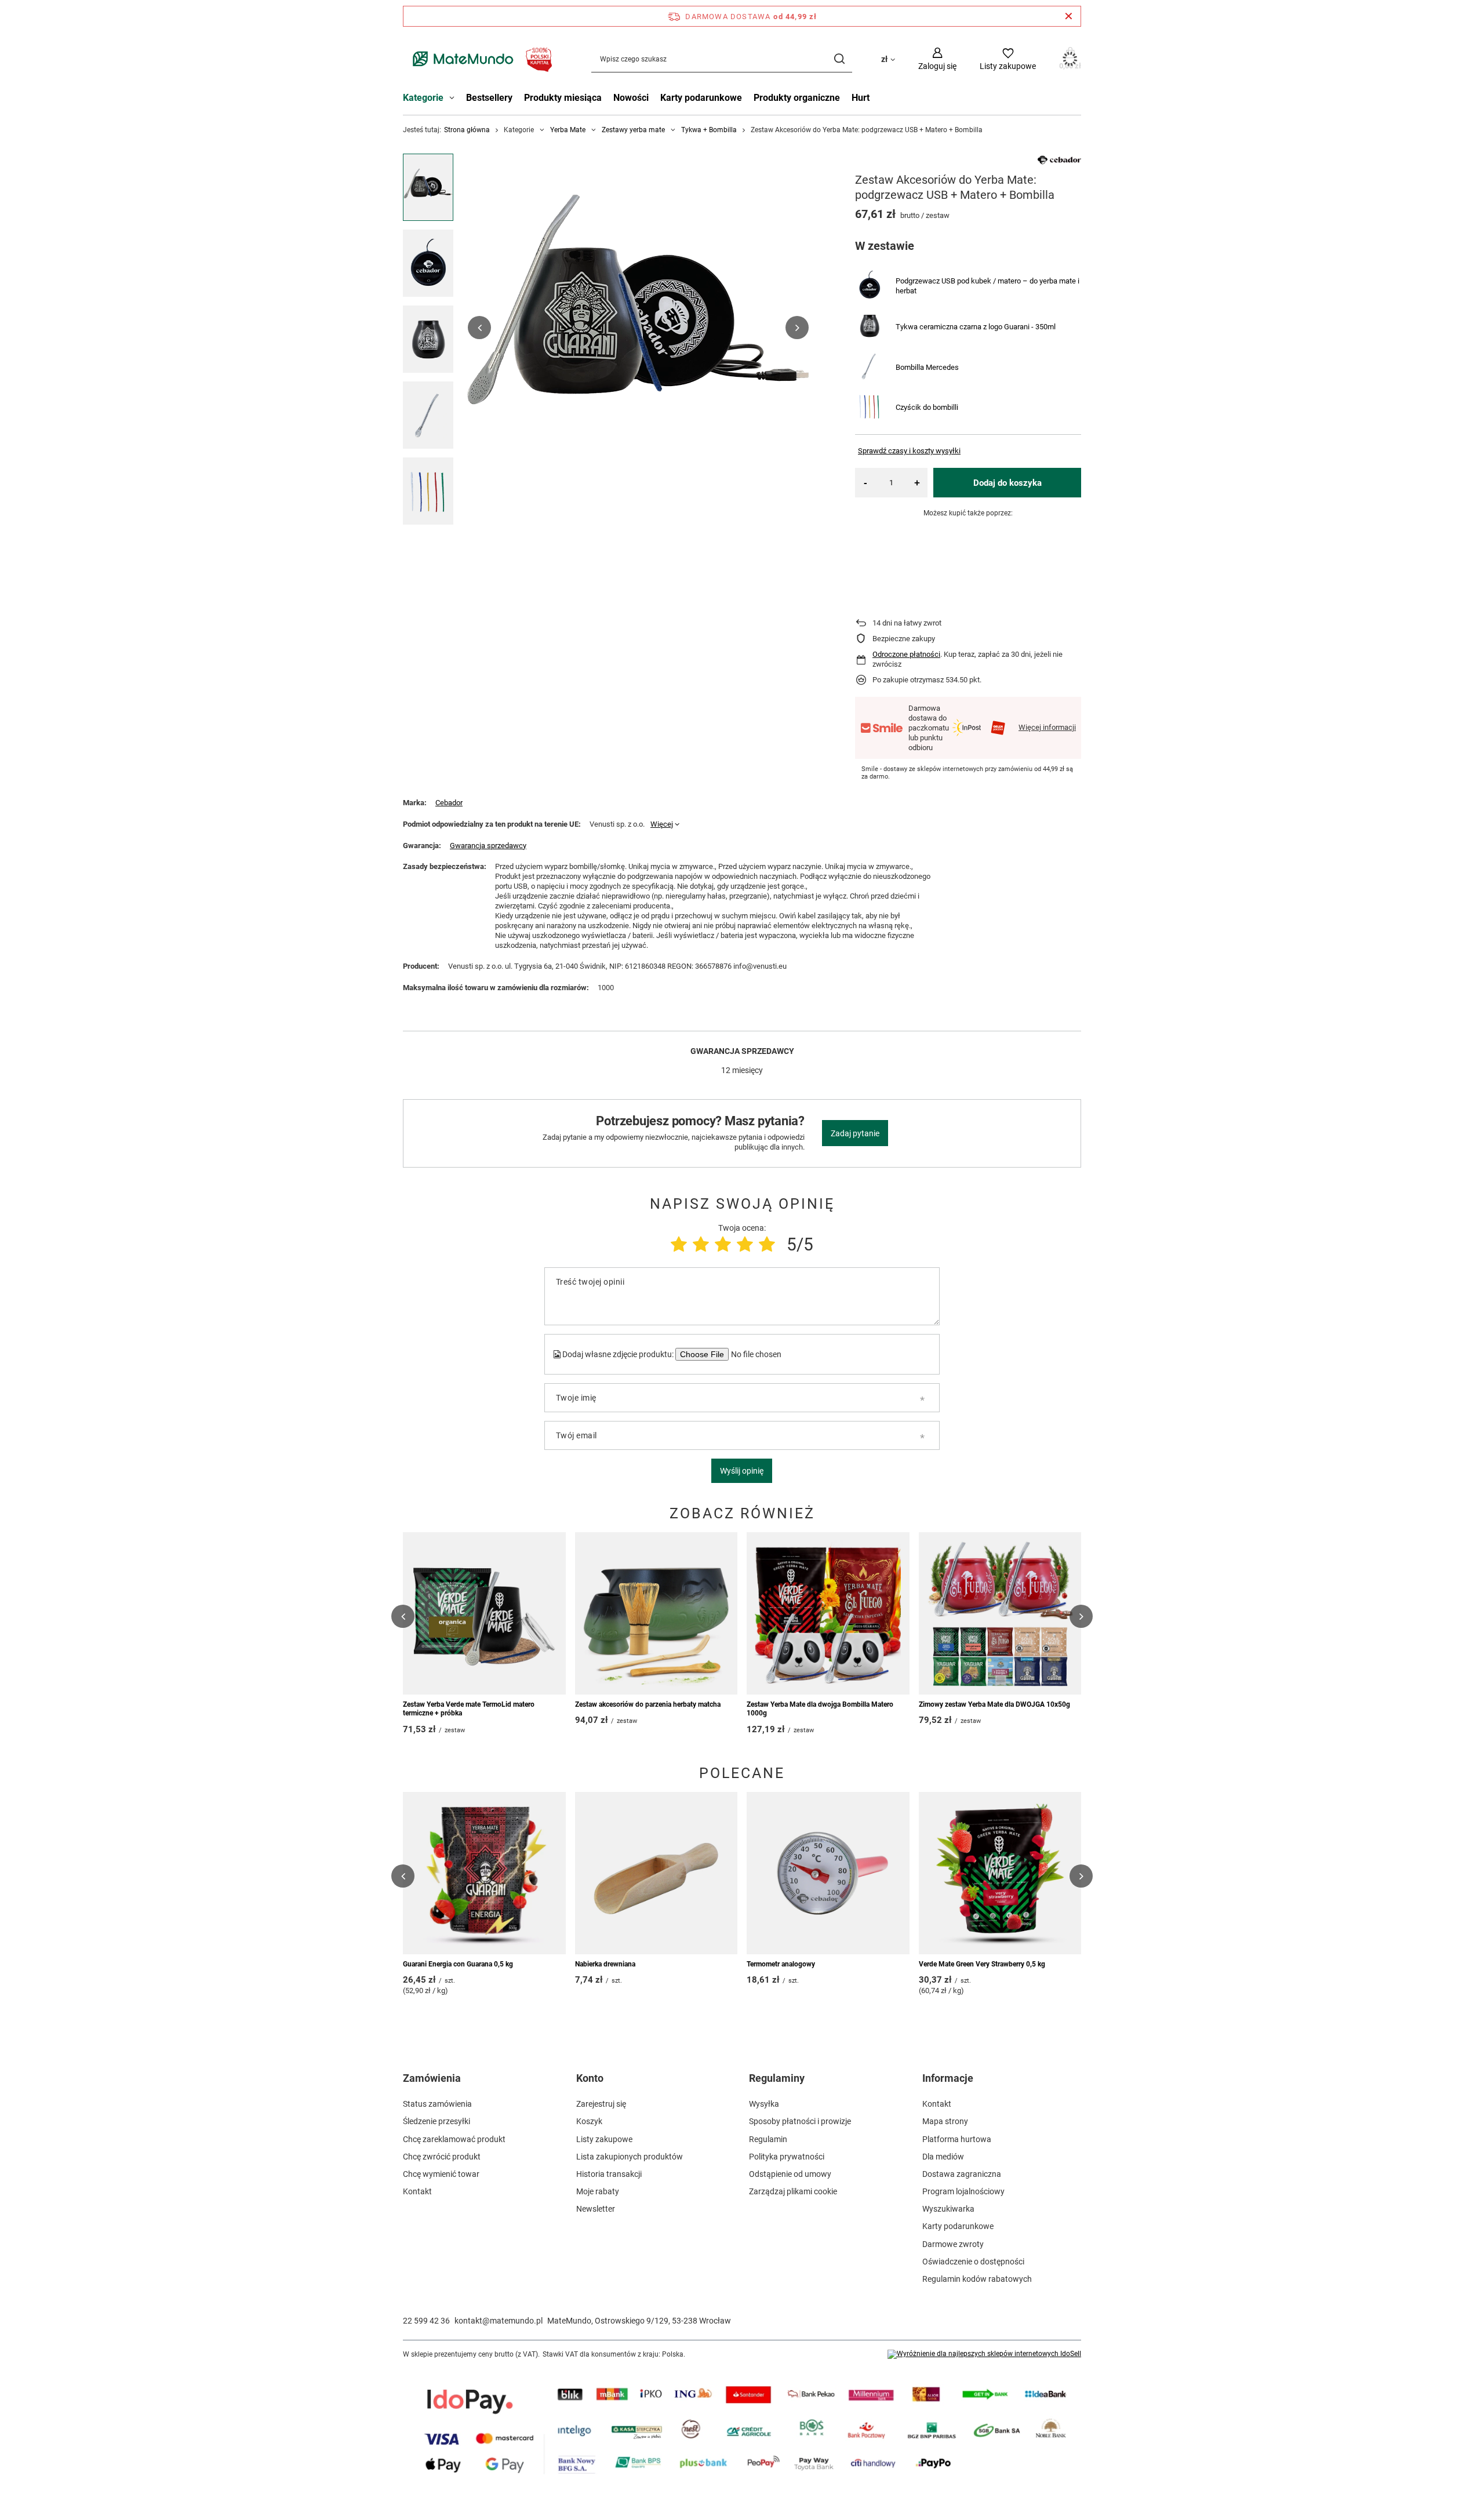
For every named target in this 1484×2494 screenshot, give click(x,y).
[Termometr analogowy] (828, 1873)
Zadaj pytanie (855, 1133)
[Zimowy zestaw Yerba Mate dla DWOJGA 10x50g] (1000, 1613)
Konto (590, 2078)
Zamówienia (432, 2078)
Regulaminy (777, 2078)
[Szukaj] (839, 59)
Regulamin (768, 2139)
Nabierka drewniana (605, 1964)
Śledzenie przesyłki (437, 2121)
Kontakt (417, 2191)
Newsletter (596, 2209)
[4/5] (745, 1244)
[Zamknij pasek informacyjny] (1069, 16)
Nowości (631, 98)
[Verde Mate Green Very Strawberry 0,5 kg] (1000, 1873)
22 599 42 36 (426, 2321)
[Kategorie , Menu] (455, 99)
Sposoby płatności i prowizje (800, 2121)
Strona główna (467, 130)
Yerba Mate (568, 130)
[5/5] (767, 1244)
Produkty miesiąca (563, 98)
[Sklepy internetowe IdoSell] (984, 2354)
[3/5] (723, 1244)
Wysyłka (764, 2104)
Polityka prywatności (787, 2157)
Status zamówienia (437, 2104)
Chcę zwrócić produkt (442, 2157)
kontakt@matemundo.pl (499, 2321)
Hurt (861, 98)
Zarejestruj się (601, 2104)
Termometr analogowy (781, 1964)
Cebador (449, 803)
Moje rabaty (598, 2191)
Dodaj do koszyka (1007, 483)
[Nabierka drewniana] (656, 1873)
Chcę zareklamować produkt (454, 2139)
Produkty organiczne (797, 98)
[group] (638, 328)
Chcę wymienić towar (441, 2174)
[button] (479, 328)
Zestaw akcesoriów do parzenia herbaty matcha (648, 1704)
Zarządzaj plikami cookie (793, 2191)
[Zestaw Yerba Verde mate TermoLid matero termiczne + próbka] (484, 1613)
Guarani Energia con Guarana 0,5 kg (458, 1964)
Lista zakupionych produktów (630, 2157)
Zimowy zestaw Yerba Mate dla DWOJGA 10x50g (994, 1704)
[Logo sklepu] (480, 59)
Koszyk (589, 2121)
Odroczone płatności (906, 654)
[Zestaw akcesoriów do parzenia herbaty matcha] (656, 1613)
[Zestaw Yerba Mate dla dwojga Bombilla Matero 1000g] (828, 1613)
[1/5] (679, 1244)
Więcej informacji (1047, 727)
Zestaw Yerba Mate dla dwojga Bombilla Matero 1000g (820, 1709)
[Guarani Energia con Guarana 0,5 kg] (484, 1873)
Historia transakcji (609, 2174)
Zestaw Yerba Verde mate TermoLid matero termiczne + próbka (469, 1709)
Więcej (662, 824)
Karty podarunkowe (701, 98)
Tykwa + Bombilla (709, 130)
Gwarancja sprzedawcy (488, 846)
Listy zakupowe (604, 2139)
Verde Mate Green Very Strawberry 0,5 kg (982, 1964)
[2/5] (701, 1244)
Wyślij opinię (742, 1471)
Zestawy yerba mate (633, 130)
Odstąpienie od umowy (790, 2174)
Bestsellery (489, 98)
